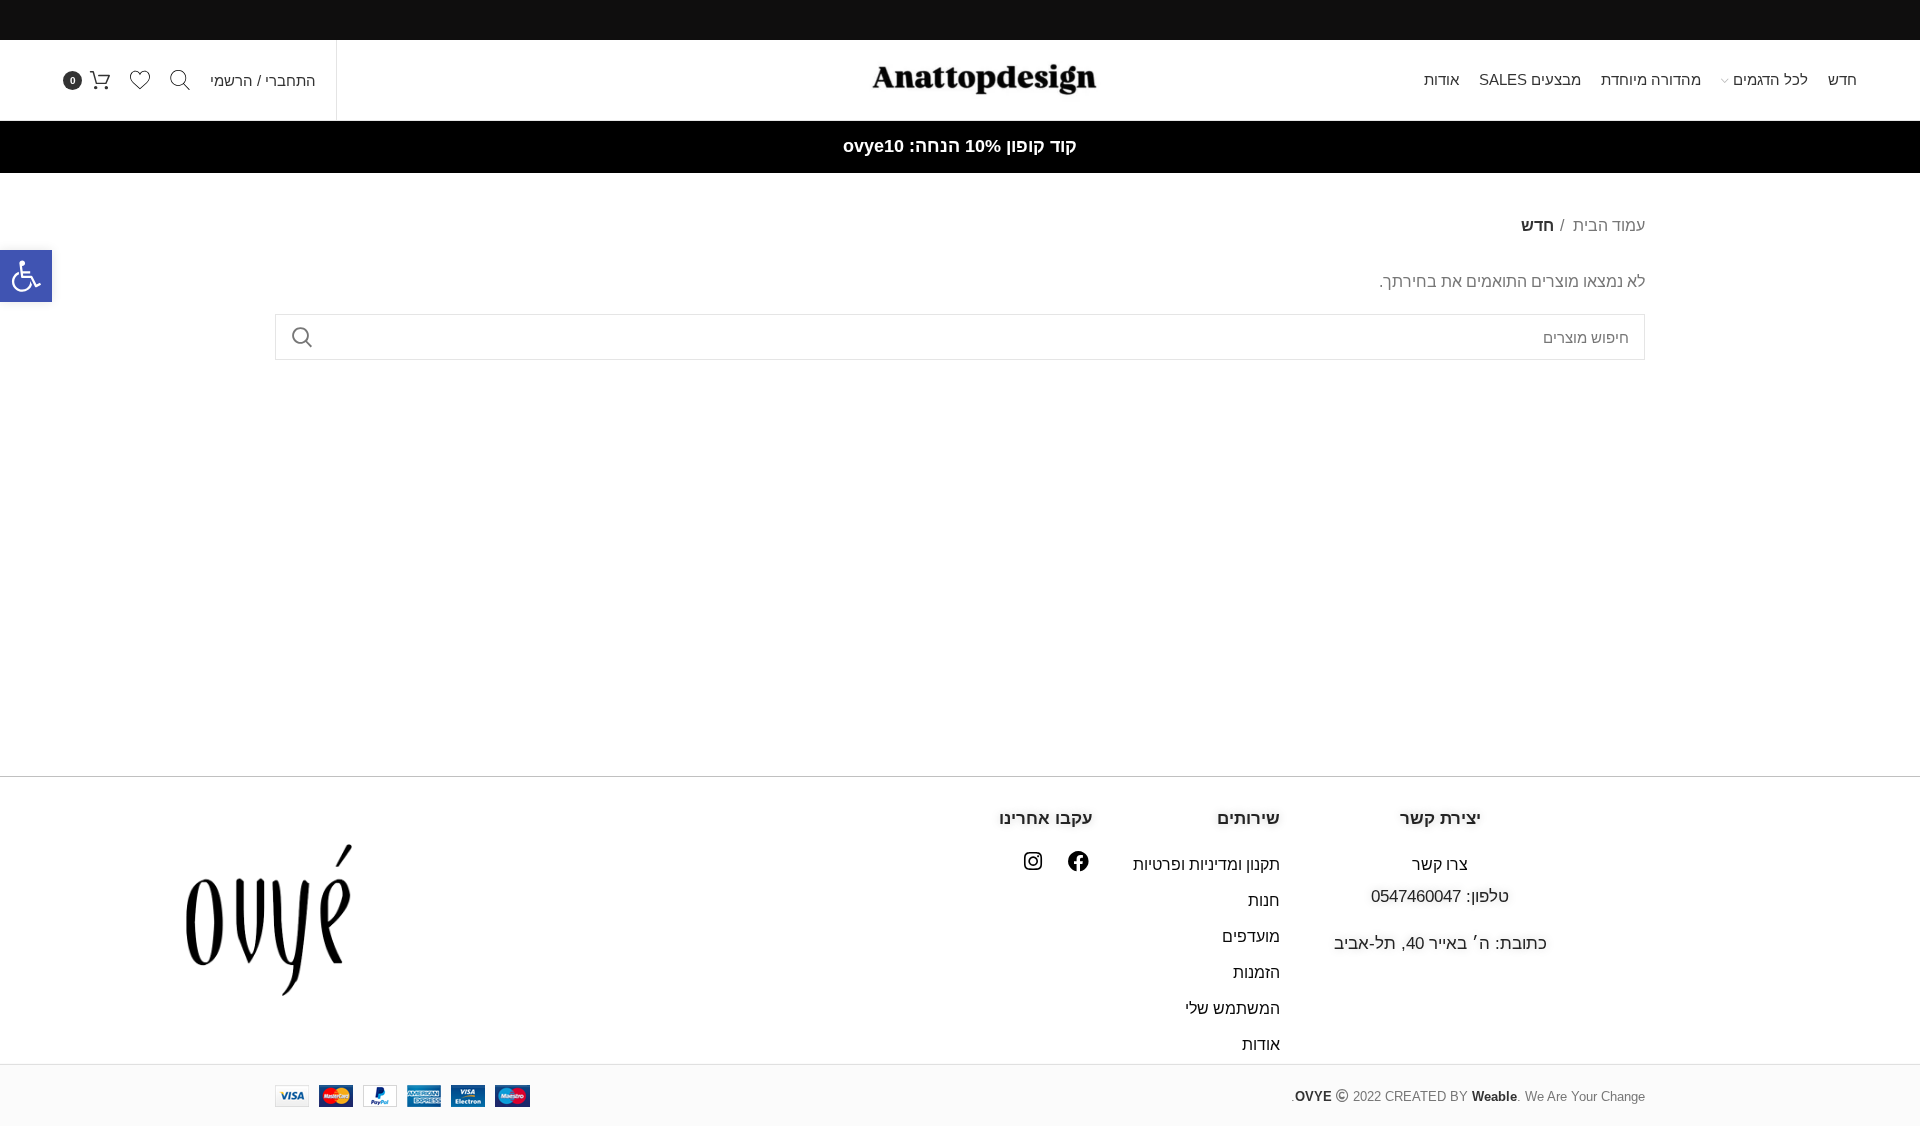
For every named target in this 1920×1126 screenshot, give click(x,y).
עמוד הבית (1607, 225)
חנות (1264, 900)
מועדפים (1251, 936)
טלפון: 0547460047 (1440, 896)
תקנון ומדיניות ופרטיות (1206, 864)
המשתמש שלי (1232, 1008)
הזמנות (1256, 972)
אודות (1261, 1044)
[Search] (180, 80)
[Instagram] (1032, 861)
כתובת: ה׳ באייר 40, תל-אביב (1440, 943)
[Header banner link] (960, 20)
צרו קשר (1440, 864)
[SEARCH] (302, 337)
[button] (26, 276)
